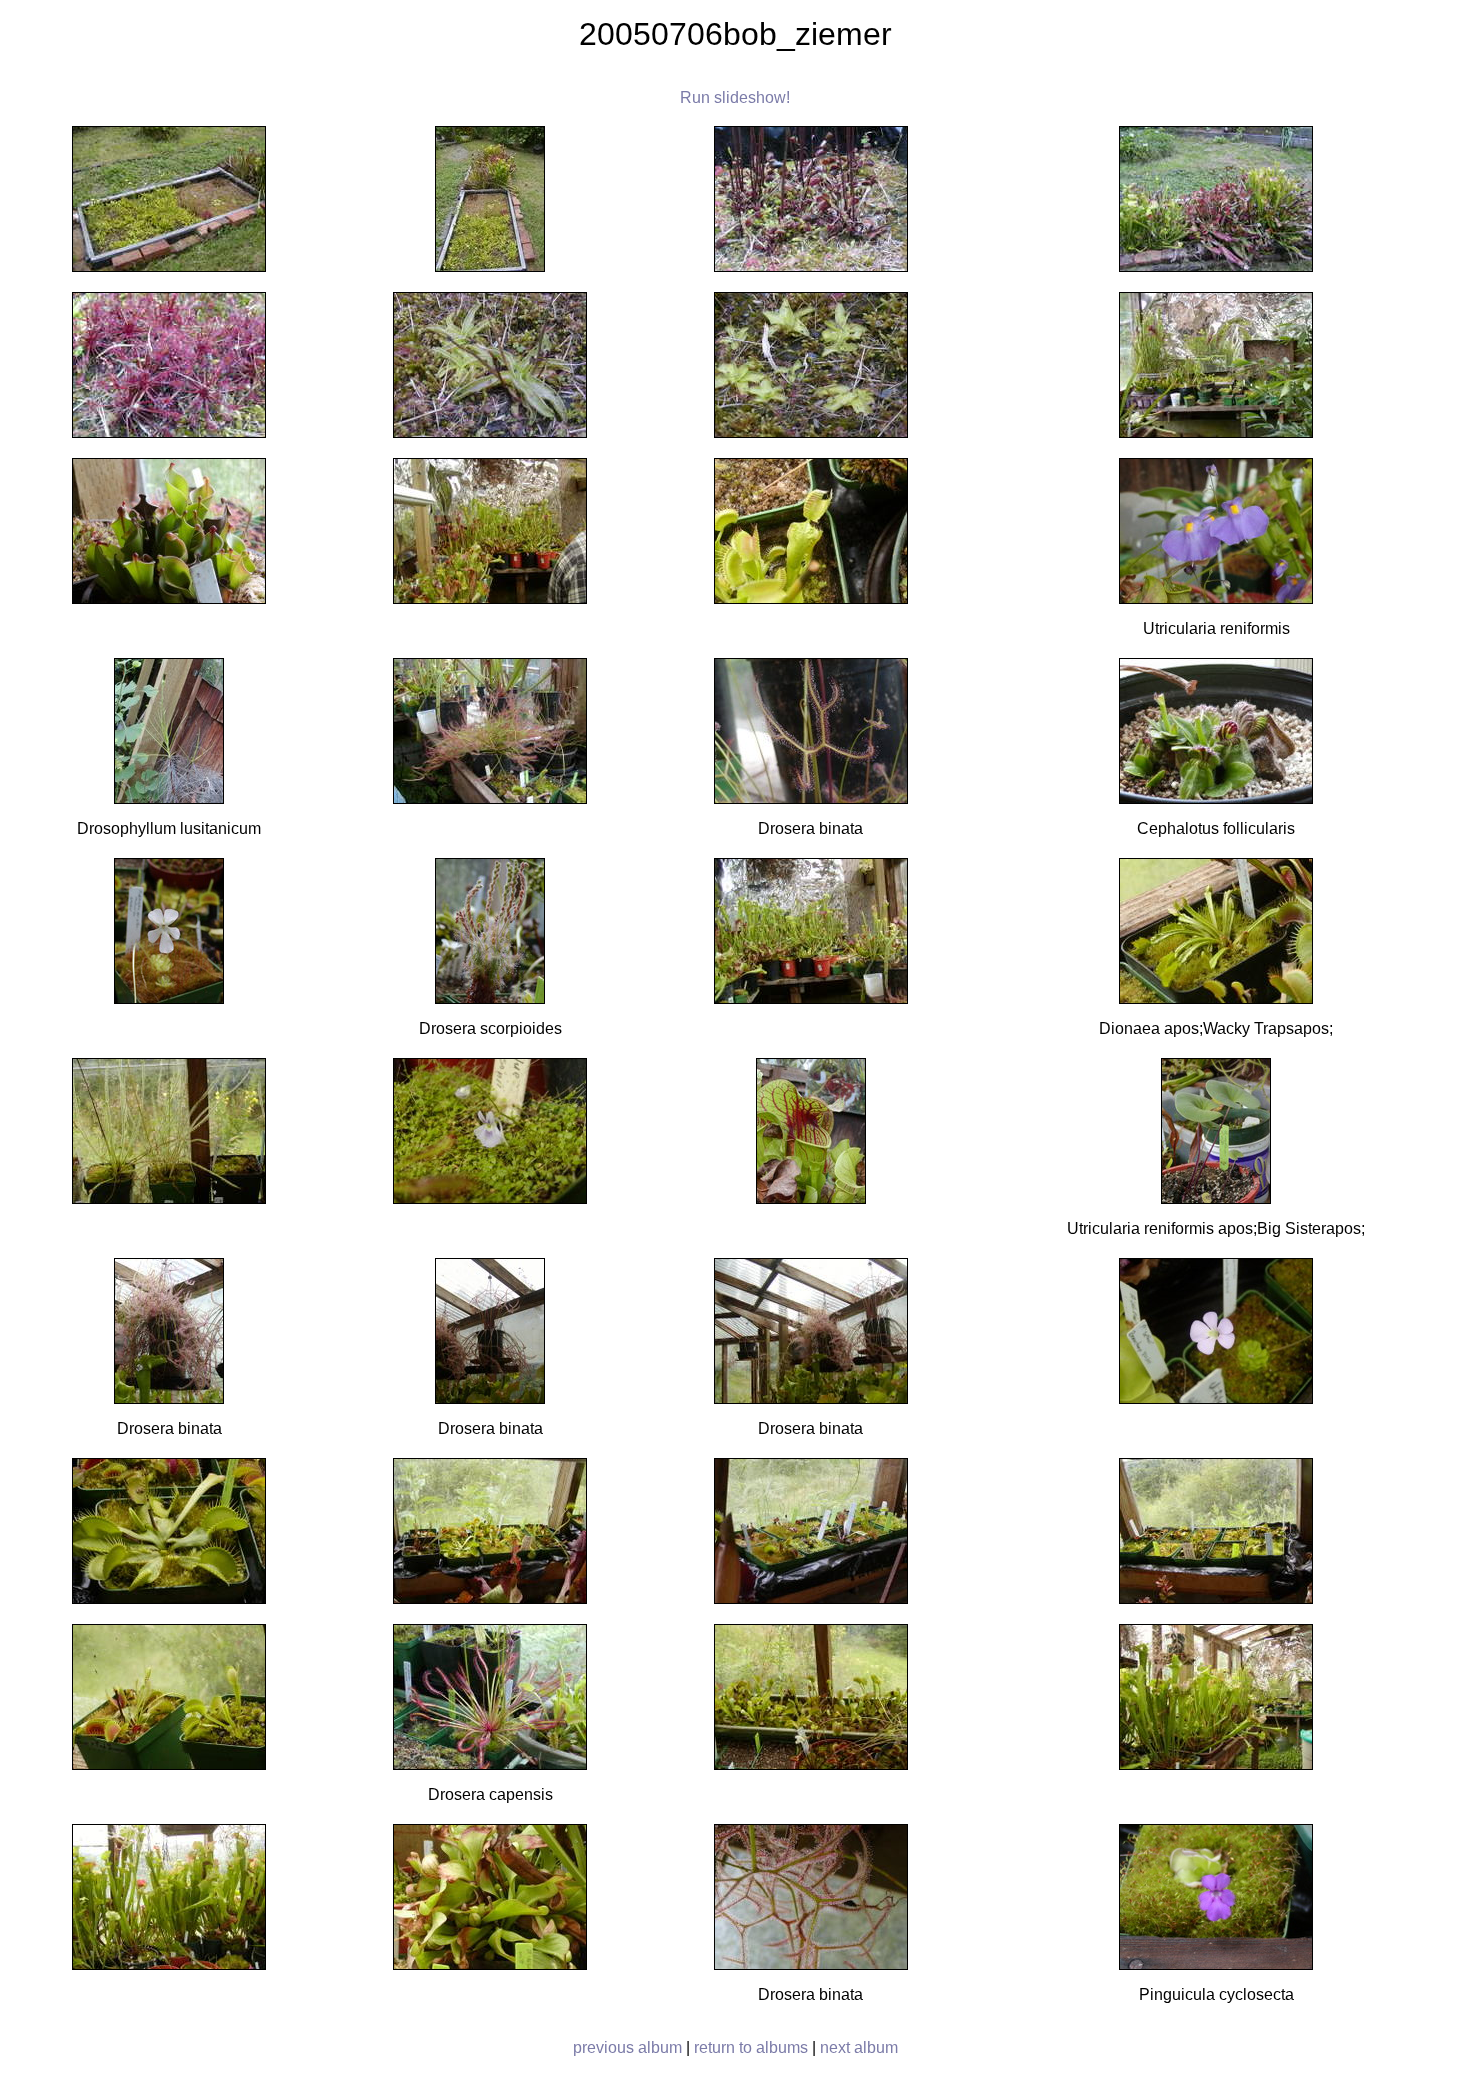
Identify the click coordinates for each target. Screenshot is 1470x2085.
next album (859, 2047)
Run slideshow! (735, 97)
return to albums (751, 2047)
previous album (627, 2047)
